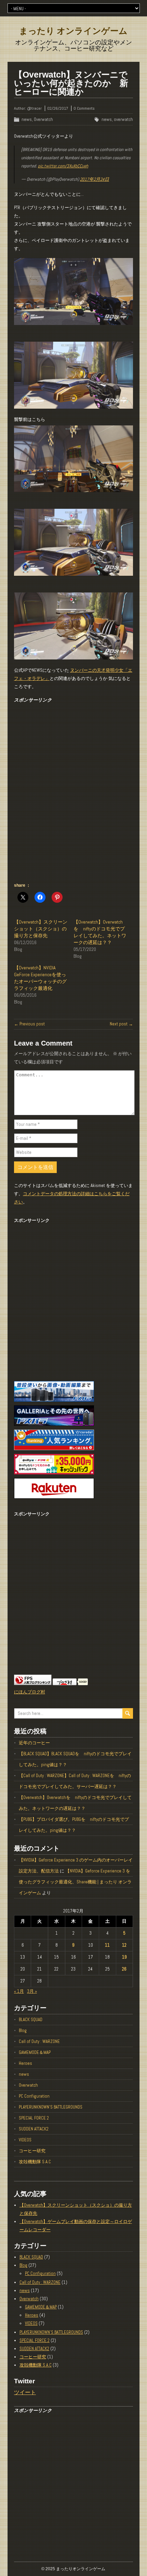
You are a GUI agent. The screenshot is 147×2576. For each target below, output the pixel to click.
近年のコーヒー (34, 1743)
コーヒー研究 (32, 2151)
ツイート (25, 2392)
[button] (73, 291)
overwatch (123, 119)
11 (107, 1945)
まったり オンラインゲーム (73, 31)
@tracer (34, 108)
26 (124, 1969)
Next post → (121, 1024)
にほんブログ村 (30, 1692)
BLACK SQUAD (31, 2020)
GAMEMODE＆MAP (35, 2052)
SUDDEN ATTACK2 (34, 2129)
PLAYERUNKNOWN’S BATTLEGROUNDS (51, 2107)
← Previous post (29, 1024)
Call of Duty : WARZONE (39, 2041)
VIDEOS (25, 2140)
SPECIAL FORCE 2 (34, 2118)
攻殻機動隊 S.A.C (35, 2162)
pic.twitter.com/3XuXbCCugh (63, 166)
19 (124, 1957)
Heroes (25, 2063)
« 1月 (19, 1991)
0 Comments (84, 108)
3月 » (32, 1991)
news (27, 119)
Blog (23, 2030)
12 (124, 1945)
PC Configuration (34, 2096)
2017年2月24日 (95, 179)
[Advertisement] (73, 794)
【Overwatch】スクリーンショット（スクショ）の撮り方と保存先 (41, 929)
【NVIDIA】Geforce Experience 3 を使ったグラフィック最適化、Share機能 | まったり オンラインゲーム (75, 1882)
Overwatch (43, 119)
